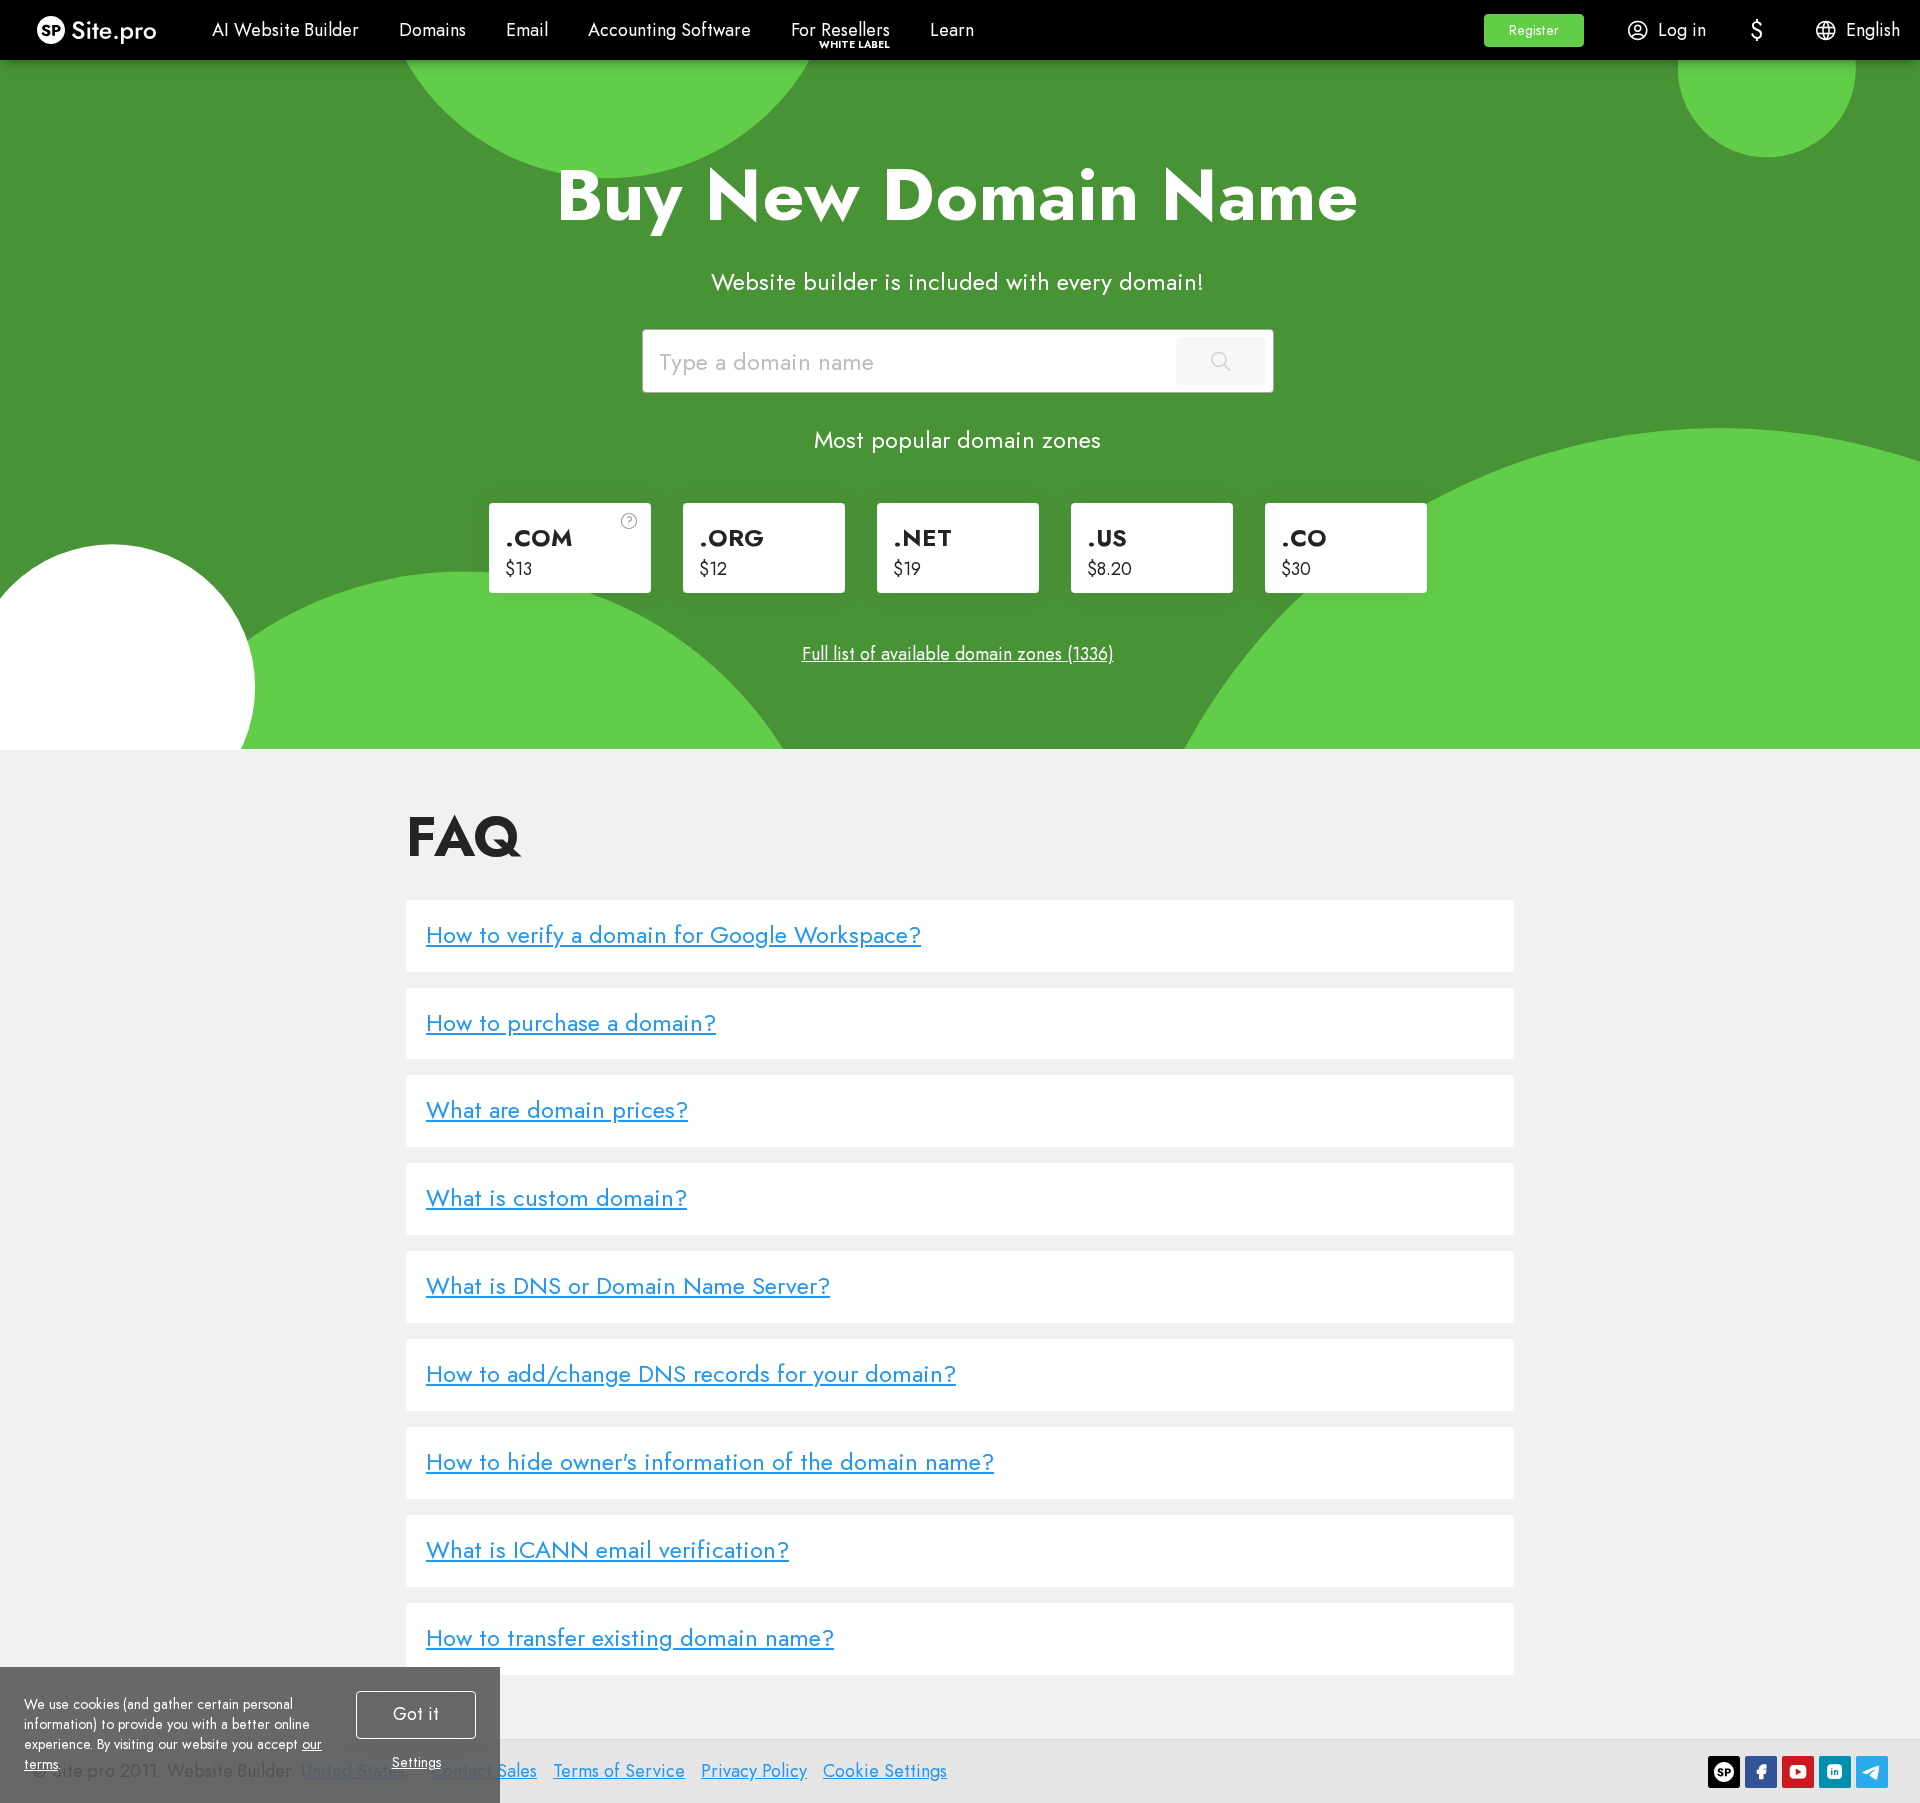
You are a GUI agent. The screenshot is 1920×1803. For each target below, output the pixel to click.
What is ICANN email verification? (607, 1549)
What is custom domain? (556, 1197)
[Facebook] (1761, 1772)
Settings (416, 1762)
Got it (416, 1714)
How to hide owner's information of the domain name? (710, 1461)
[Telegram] (1872, 1772)
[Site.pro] (1724, 1772)
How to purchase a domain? (571, 1022)
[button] (1534, 30)
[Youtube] (1798, 1772)
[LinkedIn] (1835, 1772)
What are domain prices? (557, 1109)
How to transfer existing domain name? (630, 1637)
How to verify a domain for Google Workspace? (673, 934)
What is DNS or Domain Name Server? (628, 1285)
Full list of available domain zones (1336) (958, 654)
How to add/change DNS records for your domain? (691, 1373)
